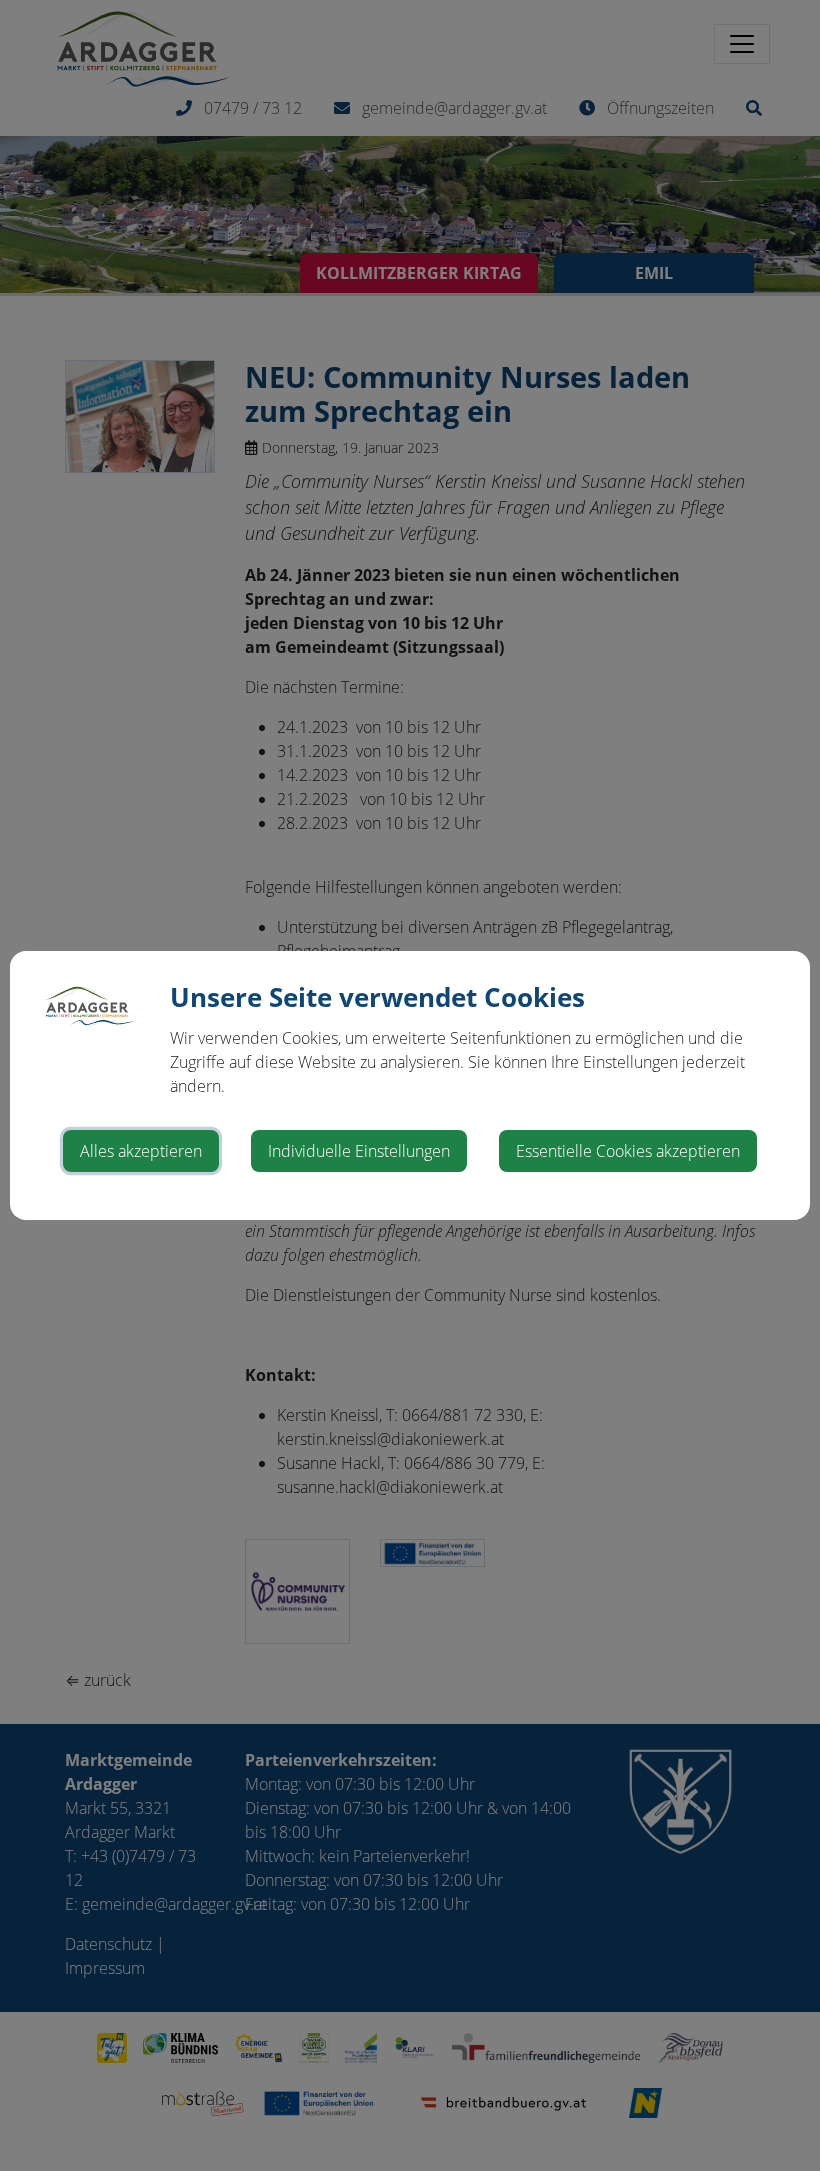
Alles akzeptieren (141, 1151)
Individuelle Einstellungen (359, 1151)
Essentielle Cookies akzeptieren (628, 1151)
